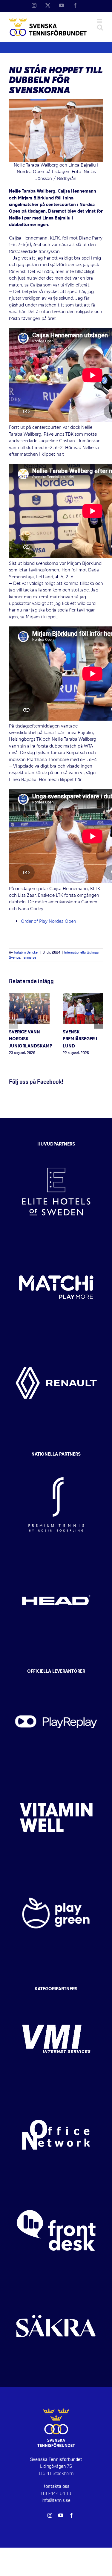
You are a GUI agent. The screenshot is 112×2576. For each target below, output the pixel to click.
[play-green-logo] (56, 1871)
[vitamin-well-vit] (56, 1775)
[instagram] (50, 2515)
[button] (13, 1024)
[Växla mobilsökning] (100, 27)
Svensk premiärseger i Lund (80, 1039)
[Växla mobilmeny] (100, 21)
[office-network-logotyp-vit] (56, 2092)
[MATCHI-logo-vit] (56, 1245)
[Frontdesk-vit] (56, 2188)
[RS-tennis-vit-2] (56, 1462)
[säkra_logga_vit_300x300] (56, 2284)
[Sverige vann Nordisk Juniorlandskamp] (29, 996)
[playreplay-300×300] (56, 1679)
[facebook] (71, 2515)
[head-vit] (56, 1558)
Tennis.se (29, 958)
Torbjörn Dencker (26, 953)
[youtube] (61, 2515)
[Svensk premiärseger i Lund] (83, 996)
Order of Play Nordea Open (49, 922)
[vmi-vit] (56, 1997)
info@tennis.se (56, 2500)
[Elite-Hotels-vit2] (56, 1149)
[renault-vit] (56, 1340)
